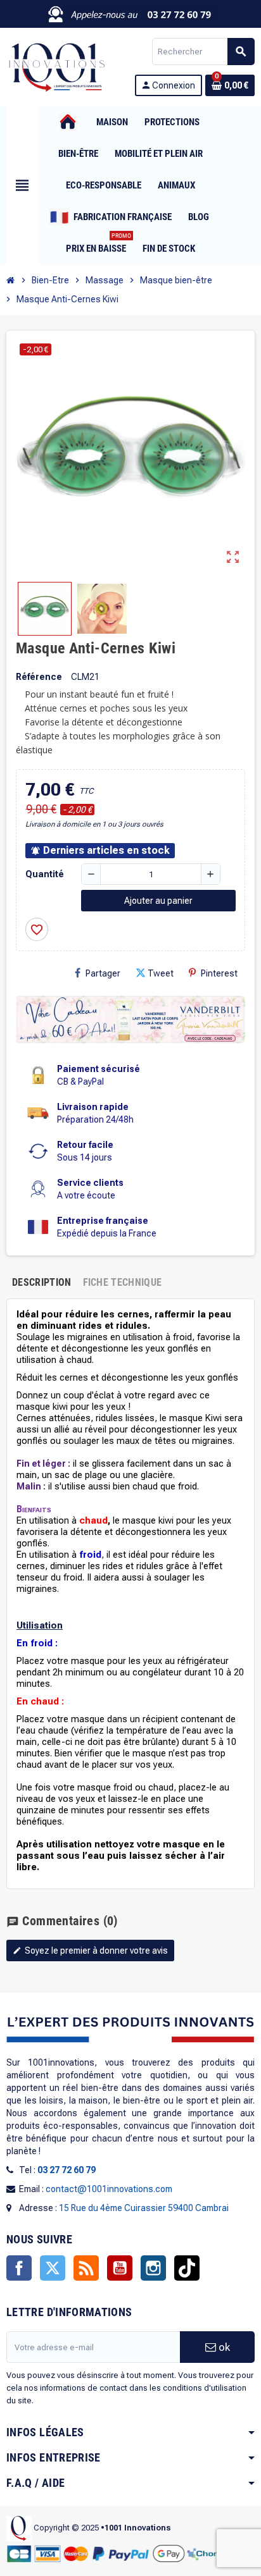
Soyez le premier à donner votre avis (90, 1950)
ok (223, 2347)
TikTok (187, 2268)
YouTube (120, 2268)
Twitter (53, 2268)
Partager (103, 973)
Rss (86, 2268)
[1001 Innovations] (56, 66)
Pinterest (219, 973)
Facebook (19, 2268)
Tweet (161, 973)
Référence (39, 677)
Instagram (153, 2268)
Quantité (45, 874)
